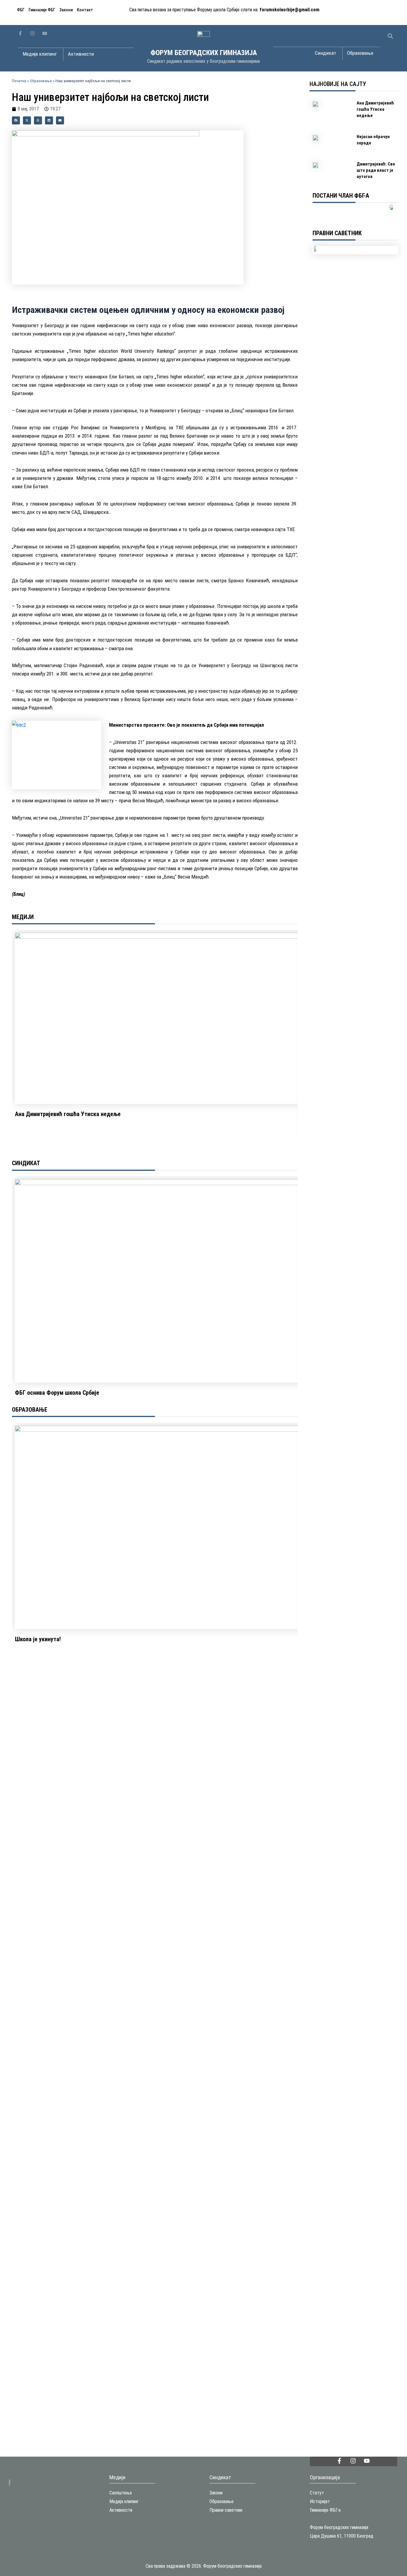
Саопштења (121, 2493)
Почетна (19, 81)
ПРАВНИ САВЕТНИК (337, 233)
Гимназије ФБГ (42, 10)
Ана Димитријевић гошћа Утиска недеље (68, 1114)
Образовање (41, 81)
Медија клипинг (124, 2501)
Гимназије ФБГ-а (325, 2510)
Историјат (320, 2501)
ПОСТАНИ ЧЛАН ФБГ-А (341, 196)
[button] (390, 36)
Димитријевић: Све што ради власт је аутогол (376, 170)
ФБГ (21, 10)
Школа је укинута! (38, 1639)
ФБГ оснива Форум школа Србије (57, 1393)
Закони (66, 10)
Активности (121, 2510)
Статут (317, 2493)
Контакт (85, 10)
